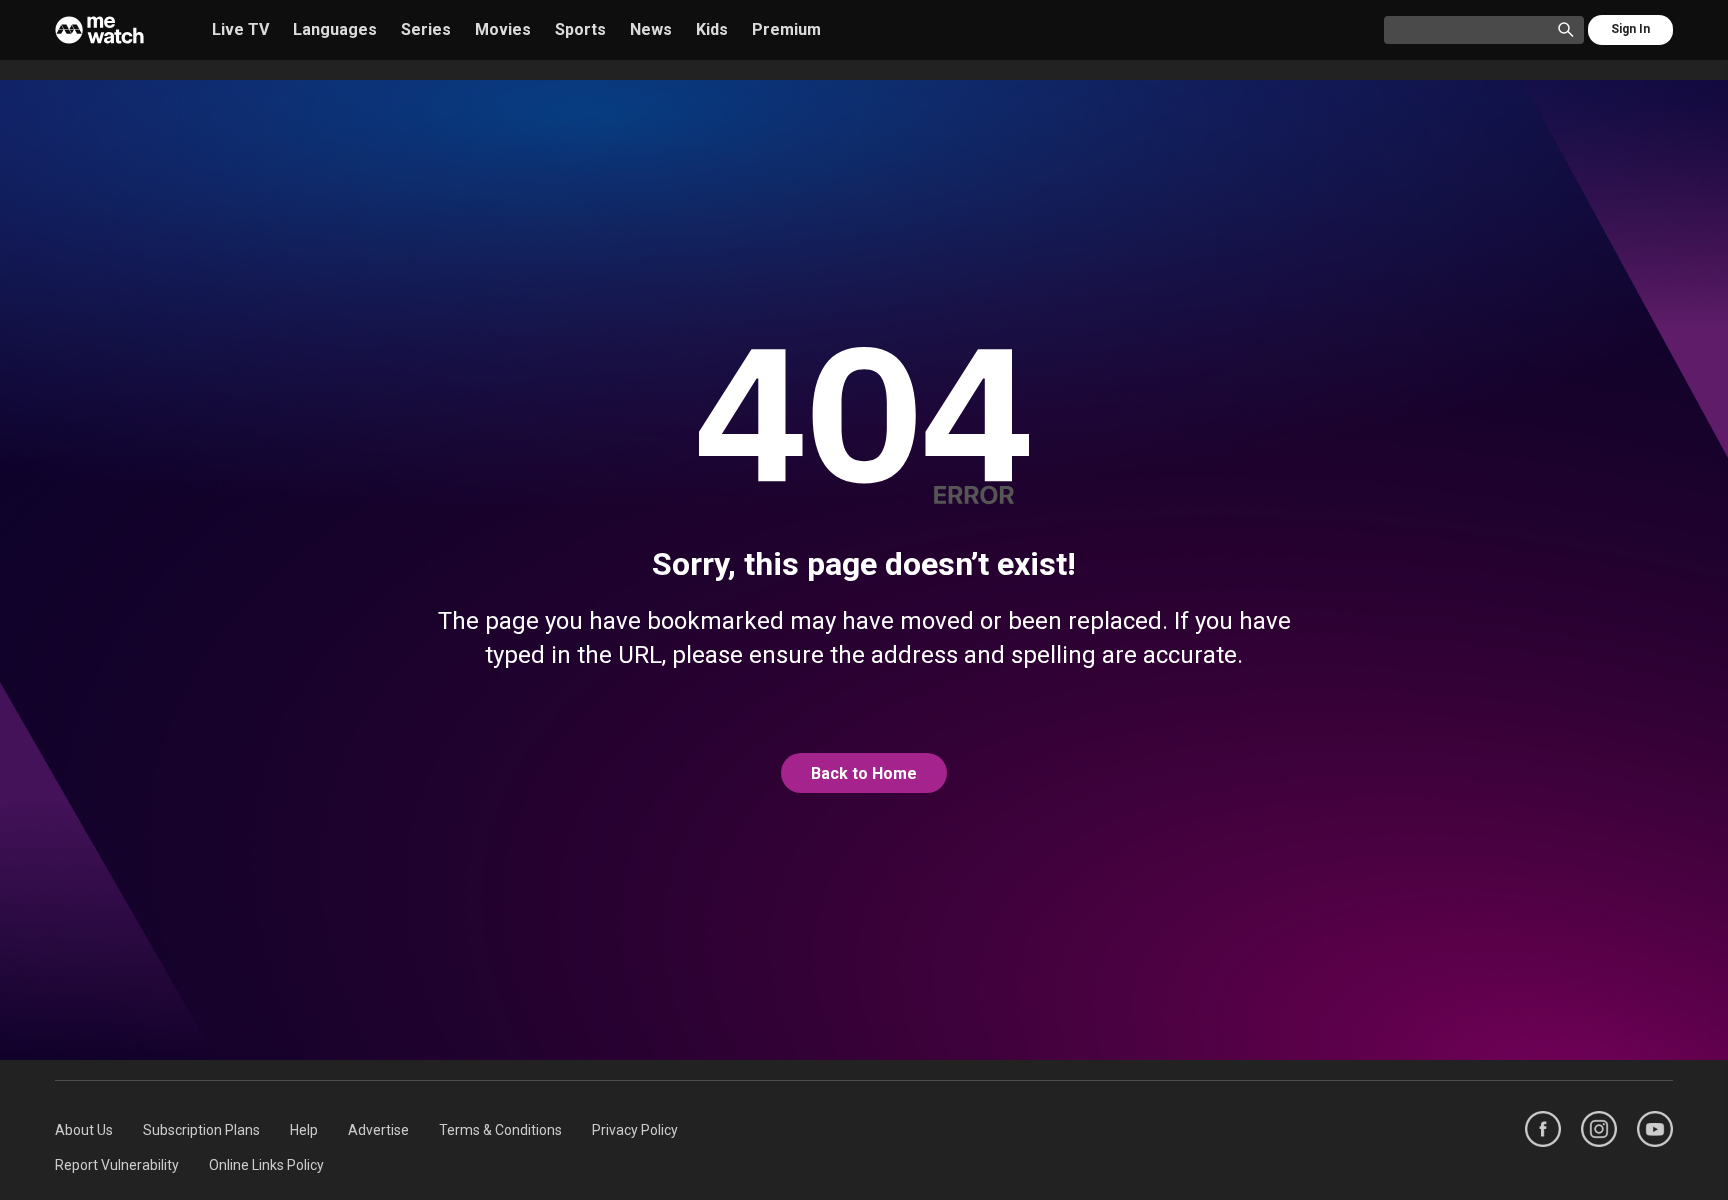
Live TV (240, 29)
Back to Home (864, 773)
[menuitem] (84, 1130)
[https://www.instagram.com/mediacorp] (1599, 1129)
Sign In (1630, 29)
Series (426, 29)
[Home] (99, 30)
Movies (503, 29)
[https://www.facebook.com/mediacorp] (1543, 1129)
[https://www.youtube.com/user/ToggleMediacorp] (1655, 1129)
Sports (580, 29)
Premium (786, 29)
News (651, 29)
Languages (335, 29)
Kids (712, 29)
